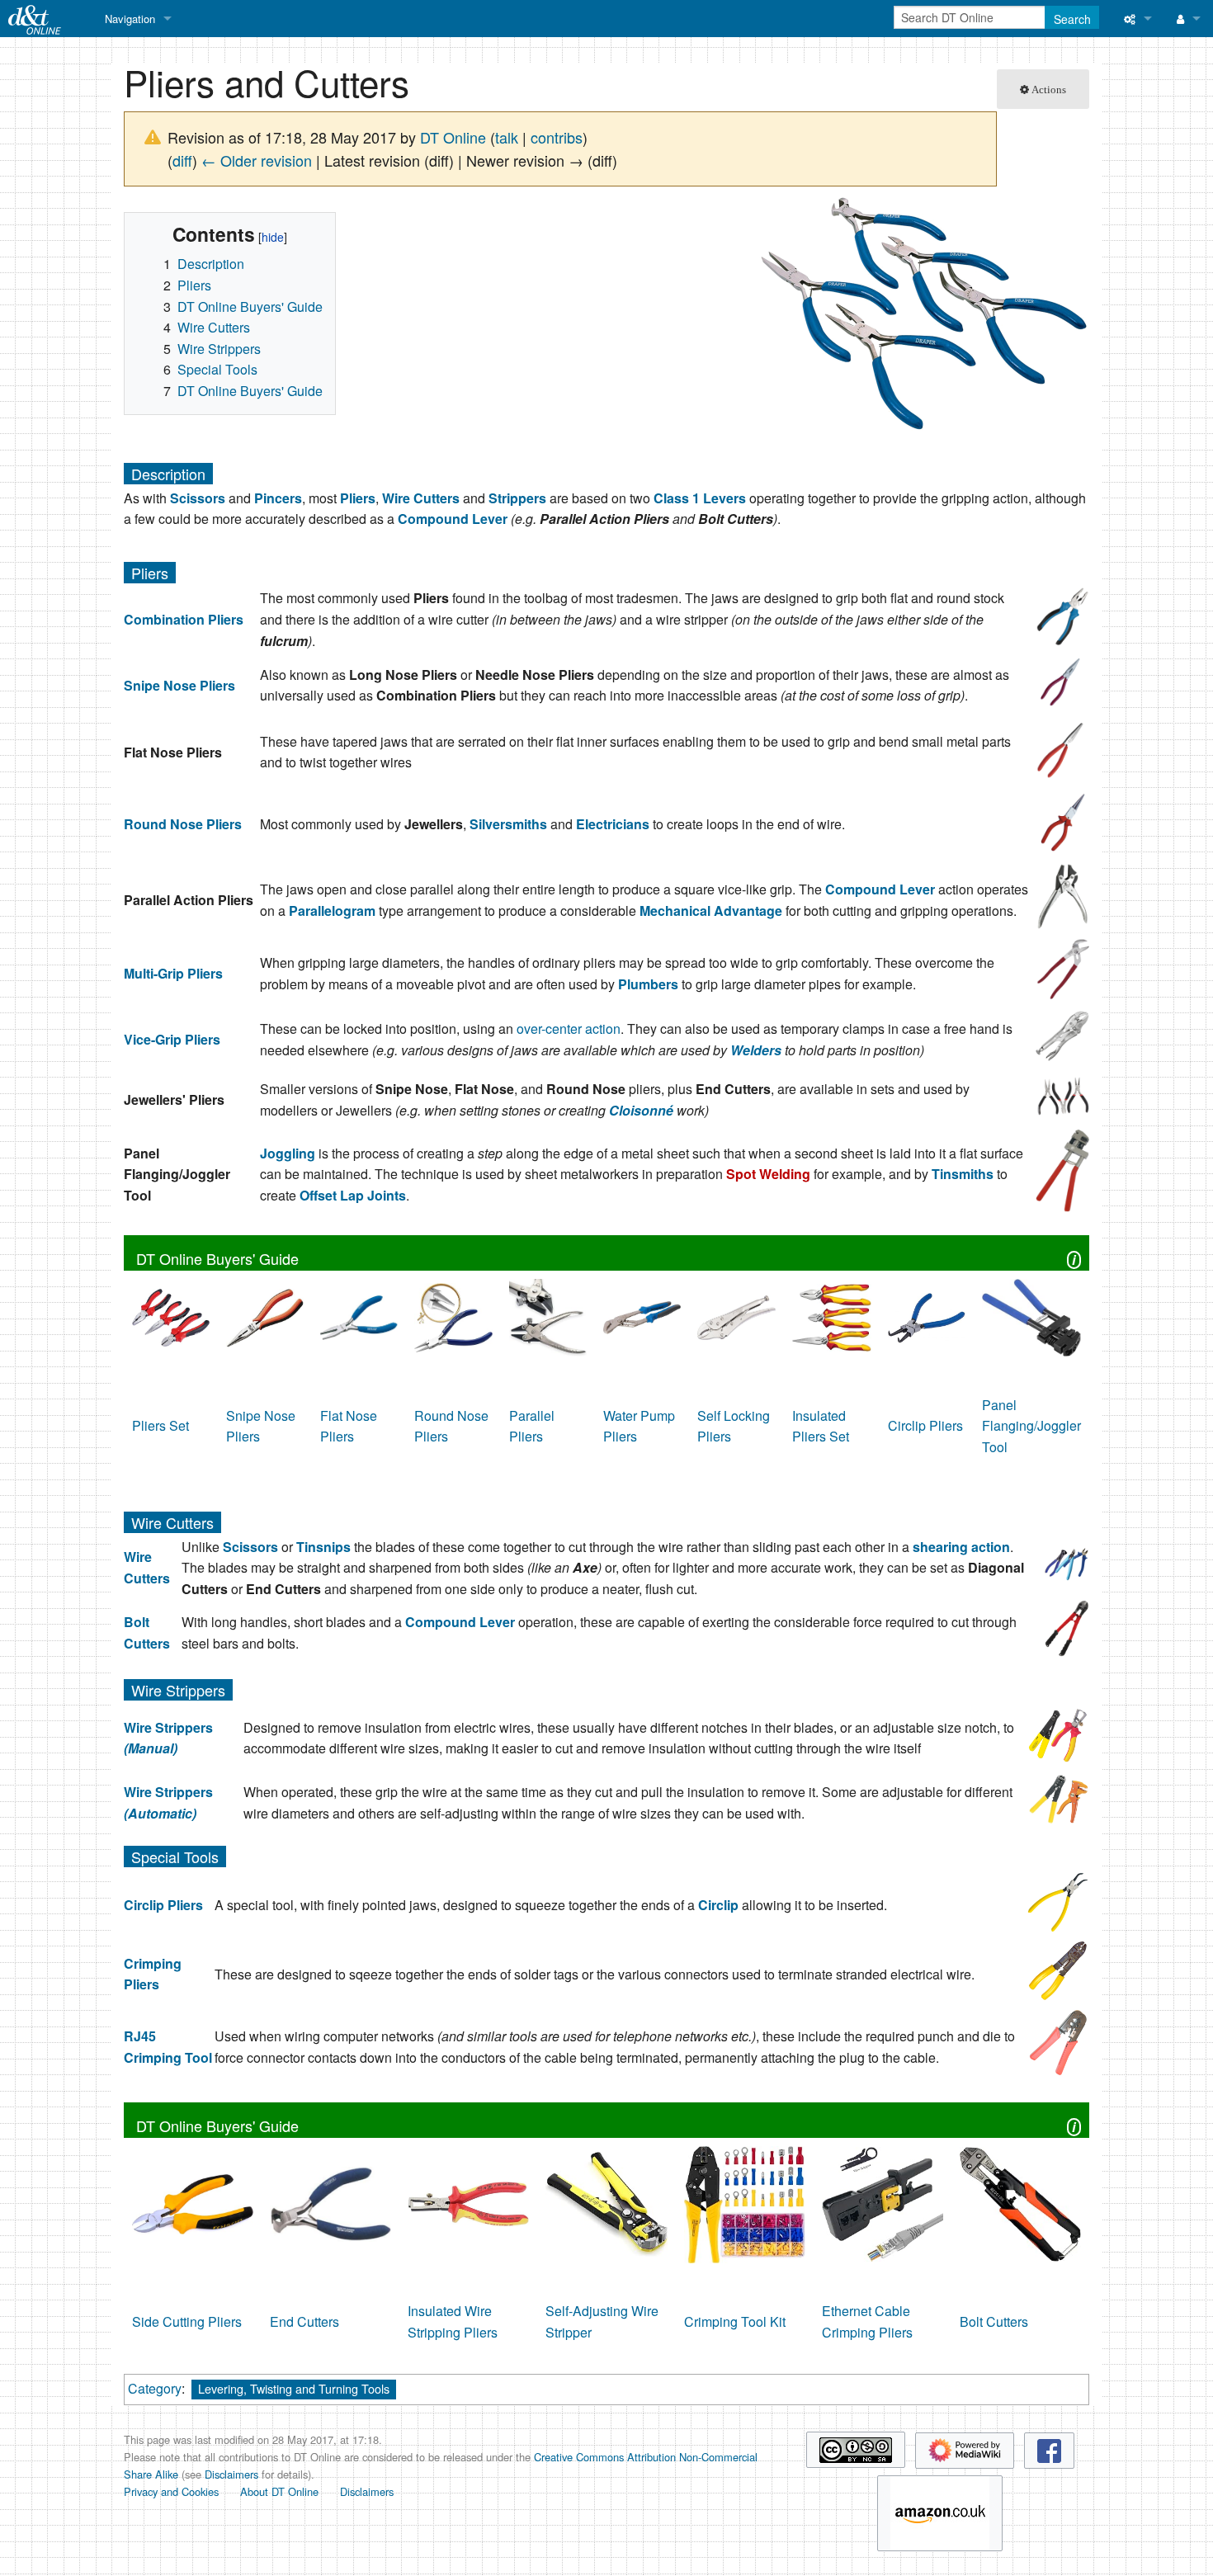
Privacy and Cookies (171, 2491)
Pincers (278, 498)
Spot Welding (768, 1174)
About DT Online (279, 2491)
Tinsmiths (963, 1174)
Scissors (198, 498)
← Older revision (257, 160)
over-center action (569, 1029)
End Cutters (304, 2321)
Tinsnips (323, 1547)
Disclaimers (231, 2474)
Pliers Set (160, 1425)
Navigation (130, 19)
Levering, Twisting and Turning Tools (294, 2388)
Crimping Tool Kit (735, 2321)
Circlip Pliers (925, 1425)
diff (182, 160)
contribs (557, 137)
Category (155, 2388)
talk (507, 137)
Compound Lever (453, 519)
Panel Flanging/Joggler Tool (1031, 1426)
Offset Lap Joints (353, 1195)
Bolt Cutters (994, 2321)
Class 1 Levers (700, 498)
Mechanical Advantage (711, 911)
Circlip (718, 1905)
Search (1072, 19)
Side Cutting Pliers (187, 2321)
